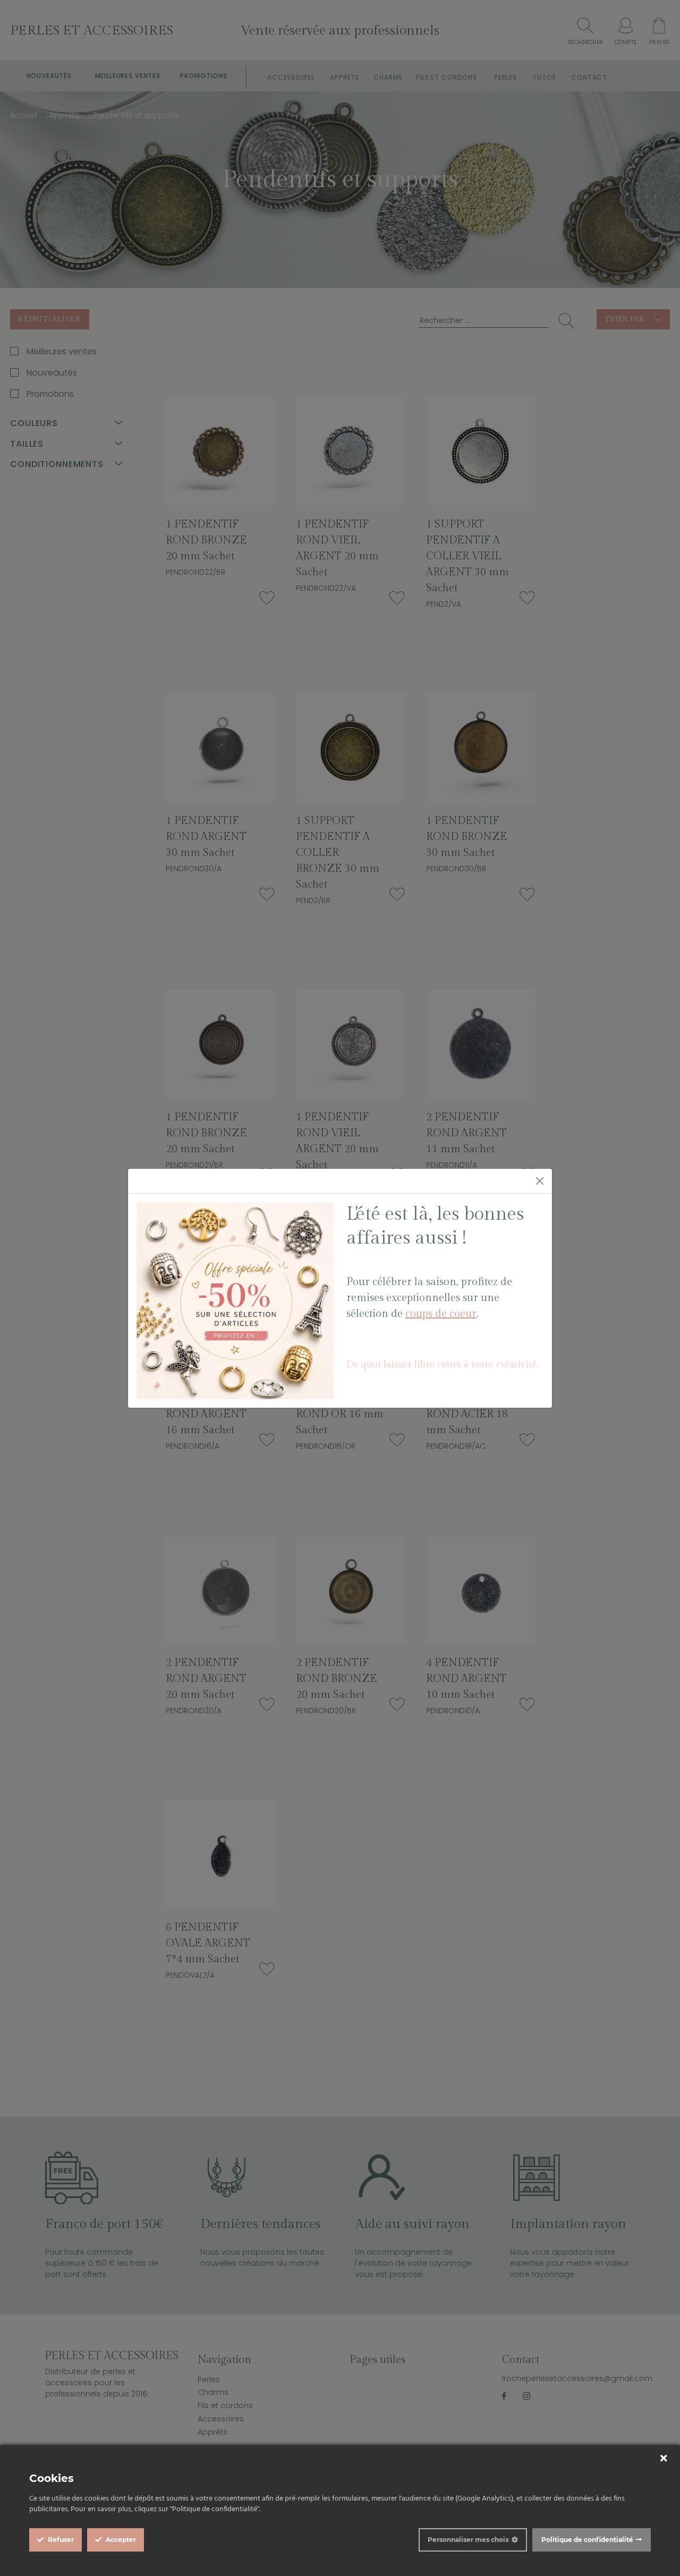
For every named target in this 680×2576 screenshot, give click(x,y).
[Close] (540, 1181)
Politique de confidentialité (587, 2540)
